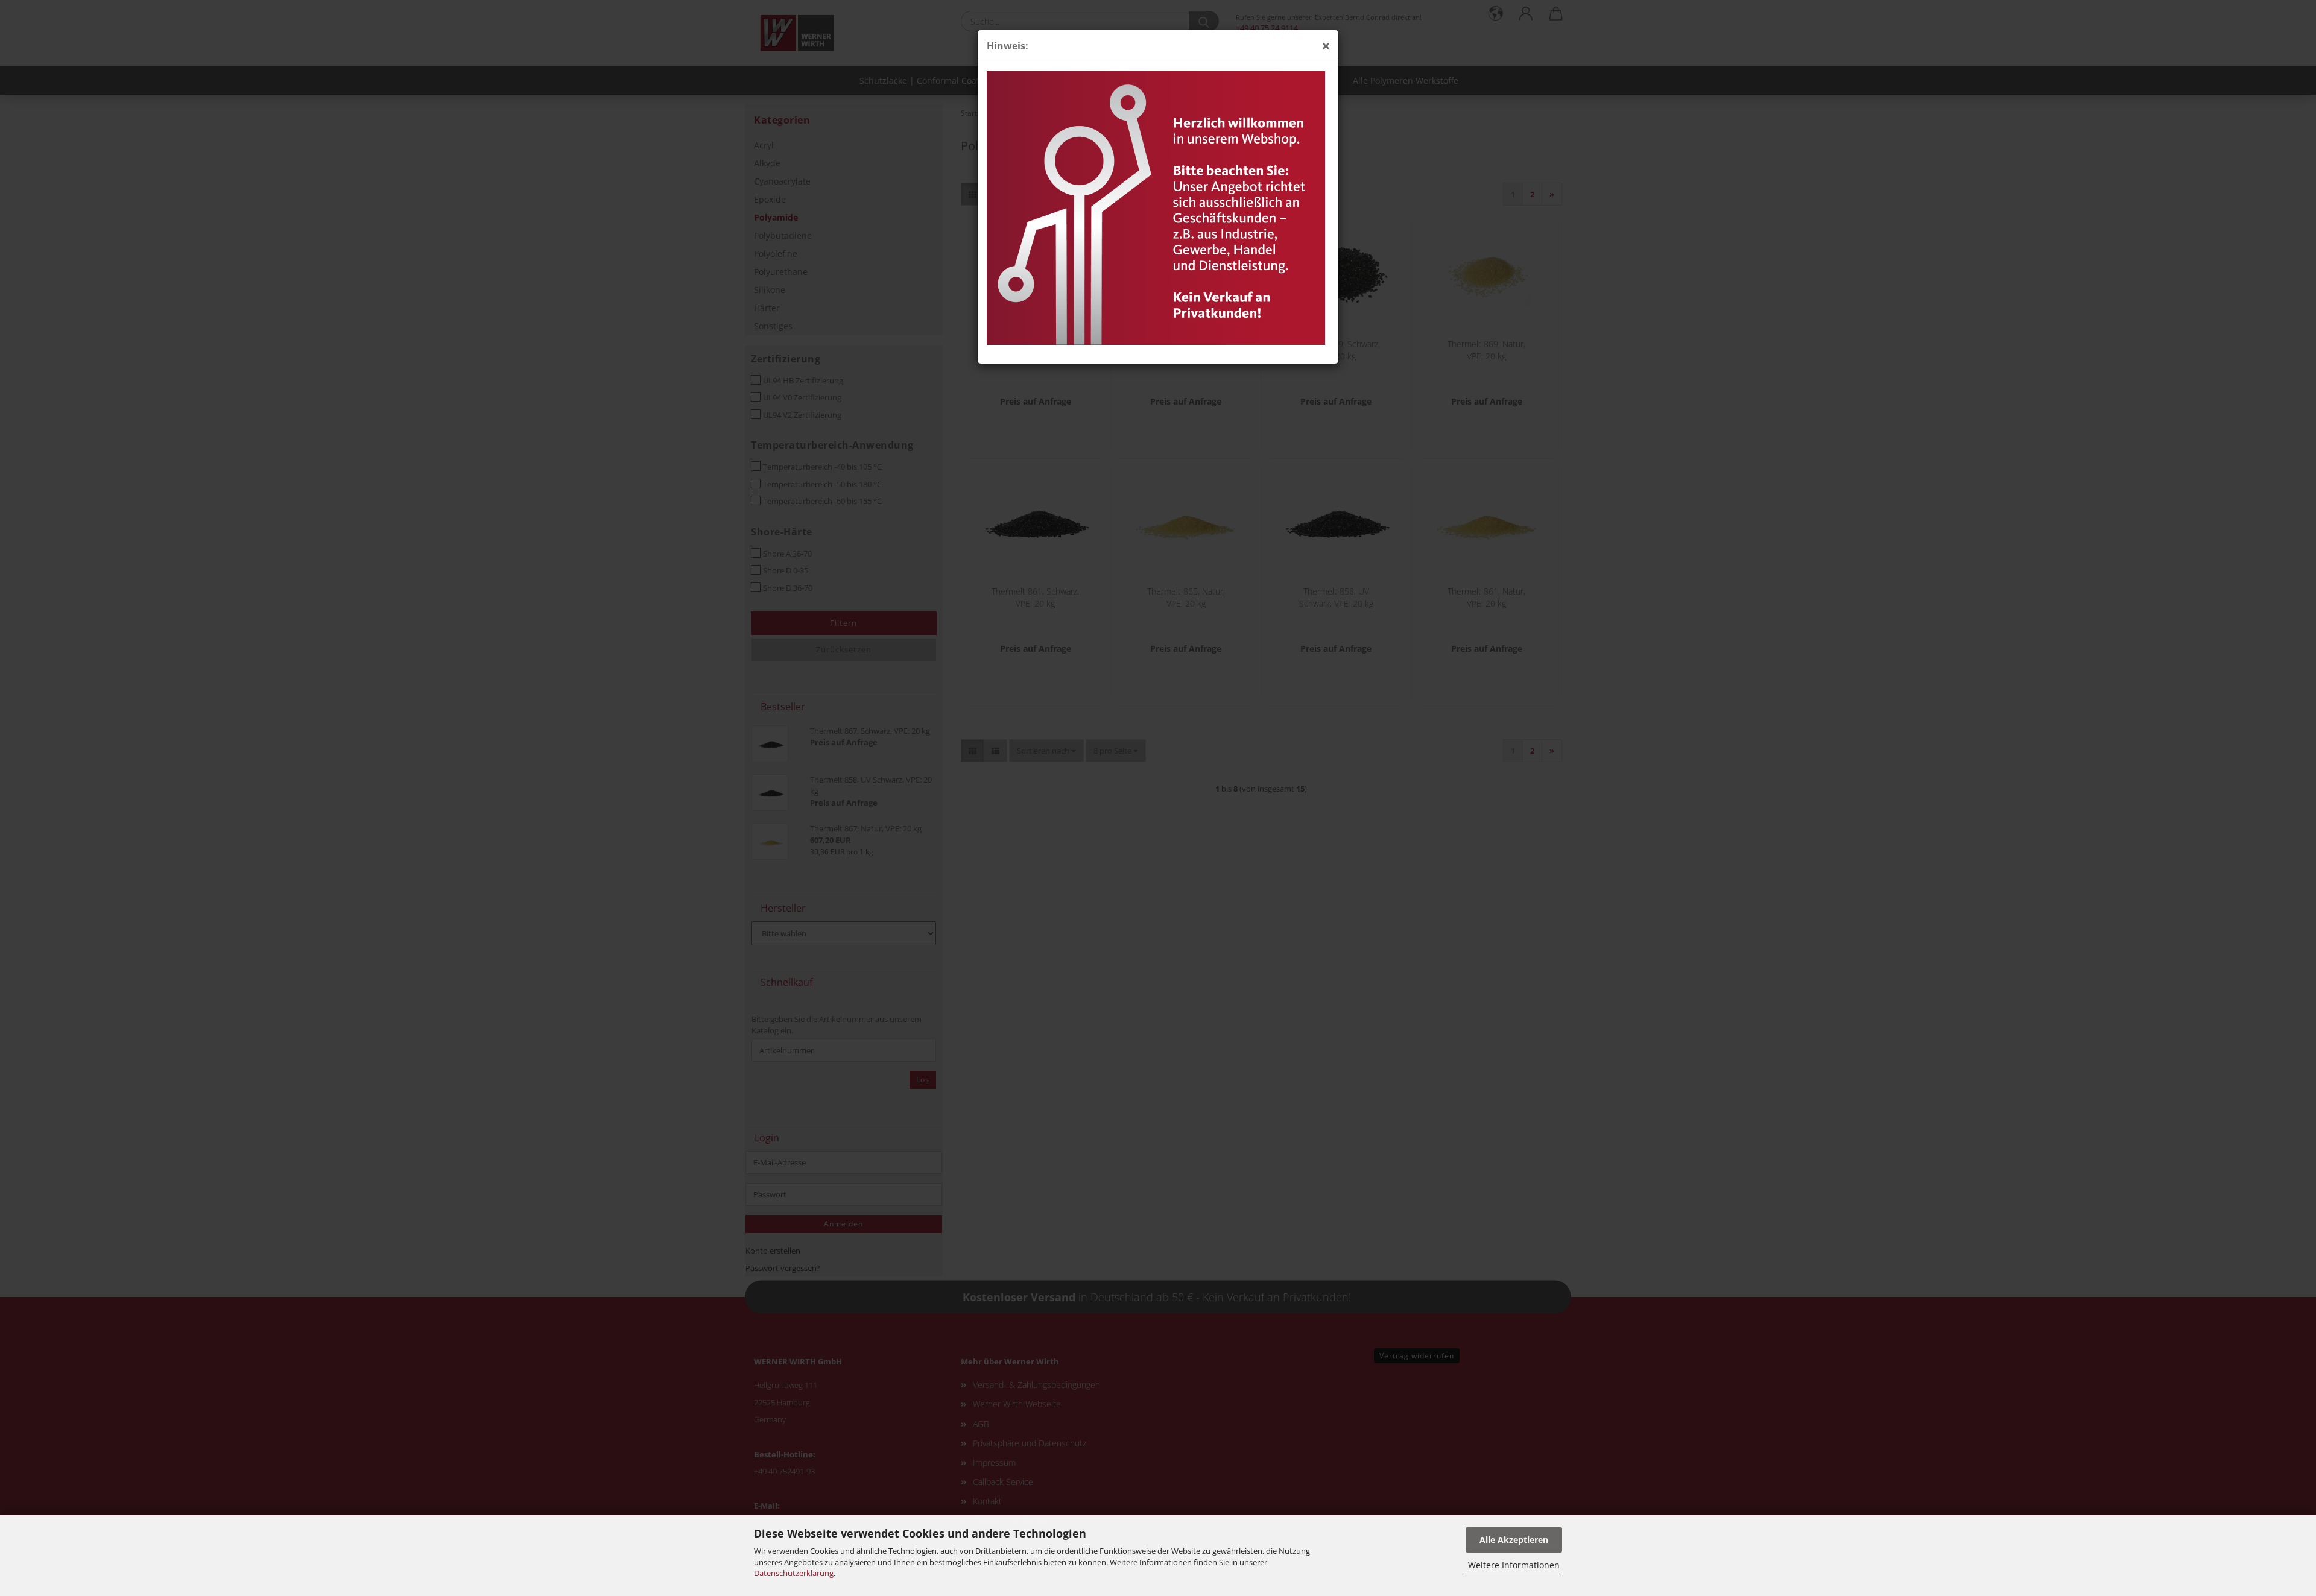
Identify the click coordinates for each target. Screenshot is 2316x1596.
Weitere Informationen (1514, 1565)
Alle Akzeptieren (1514, 1540)
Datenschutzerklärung (794, 1573)
